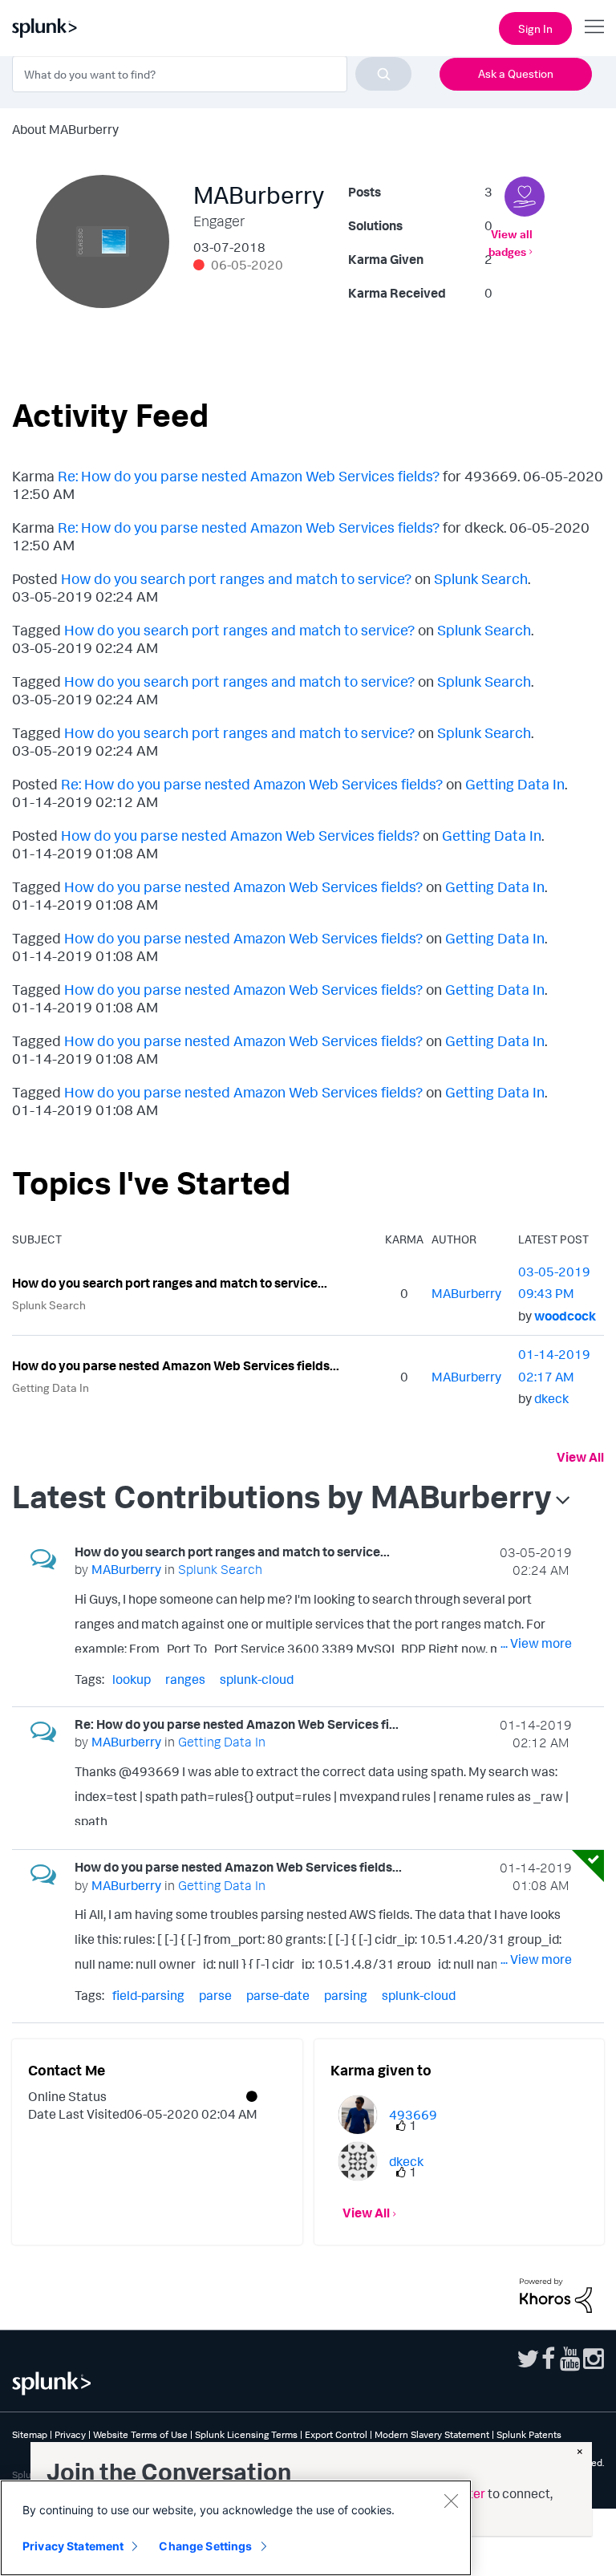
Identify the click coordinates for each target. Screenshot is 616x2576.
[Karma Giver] (525, 197)
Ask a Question (516, 73)
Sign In (535, 28)
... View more (536, 1643)
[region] (236, 2528)
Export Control (336, 2434)
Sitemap (30, 2434)
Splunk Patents (529, 2434)
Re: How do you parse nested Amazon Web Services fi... (237, 1724)
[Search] (383, 74)
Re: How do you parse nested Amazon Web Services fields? (249, 476)
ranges (185, 1679)
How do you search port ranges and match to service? (236, 578)
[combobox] (212, 74)
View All (580, 1457)
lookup (132, 1679)
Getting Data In (515, 784)
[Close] (451, 2501)
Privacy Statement (73, 2546)
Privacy (70, 2434)
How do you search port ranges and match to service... (170, 1283)
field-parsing (148, 1995)
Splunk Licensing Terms (246, 2434)
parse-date (278, 1995)
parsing (346, 1995)
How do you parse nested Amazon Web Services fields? (240, 835)
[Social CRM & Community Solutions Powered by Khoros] (556, 2294)
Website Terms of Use (140, 2434)
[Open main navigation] (594, 26)
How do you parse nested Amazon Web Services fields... (176, 1365)
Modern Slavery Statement (432, 2434)
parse (215, 1995)
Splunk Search (481, 578)
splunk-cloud (257, 1679)
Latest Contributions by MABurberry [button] (282, 1496)
